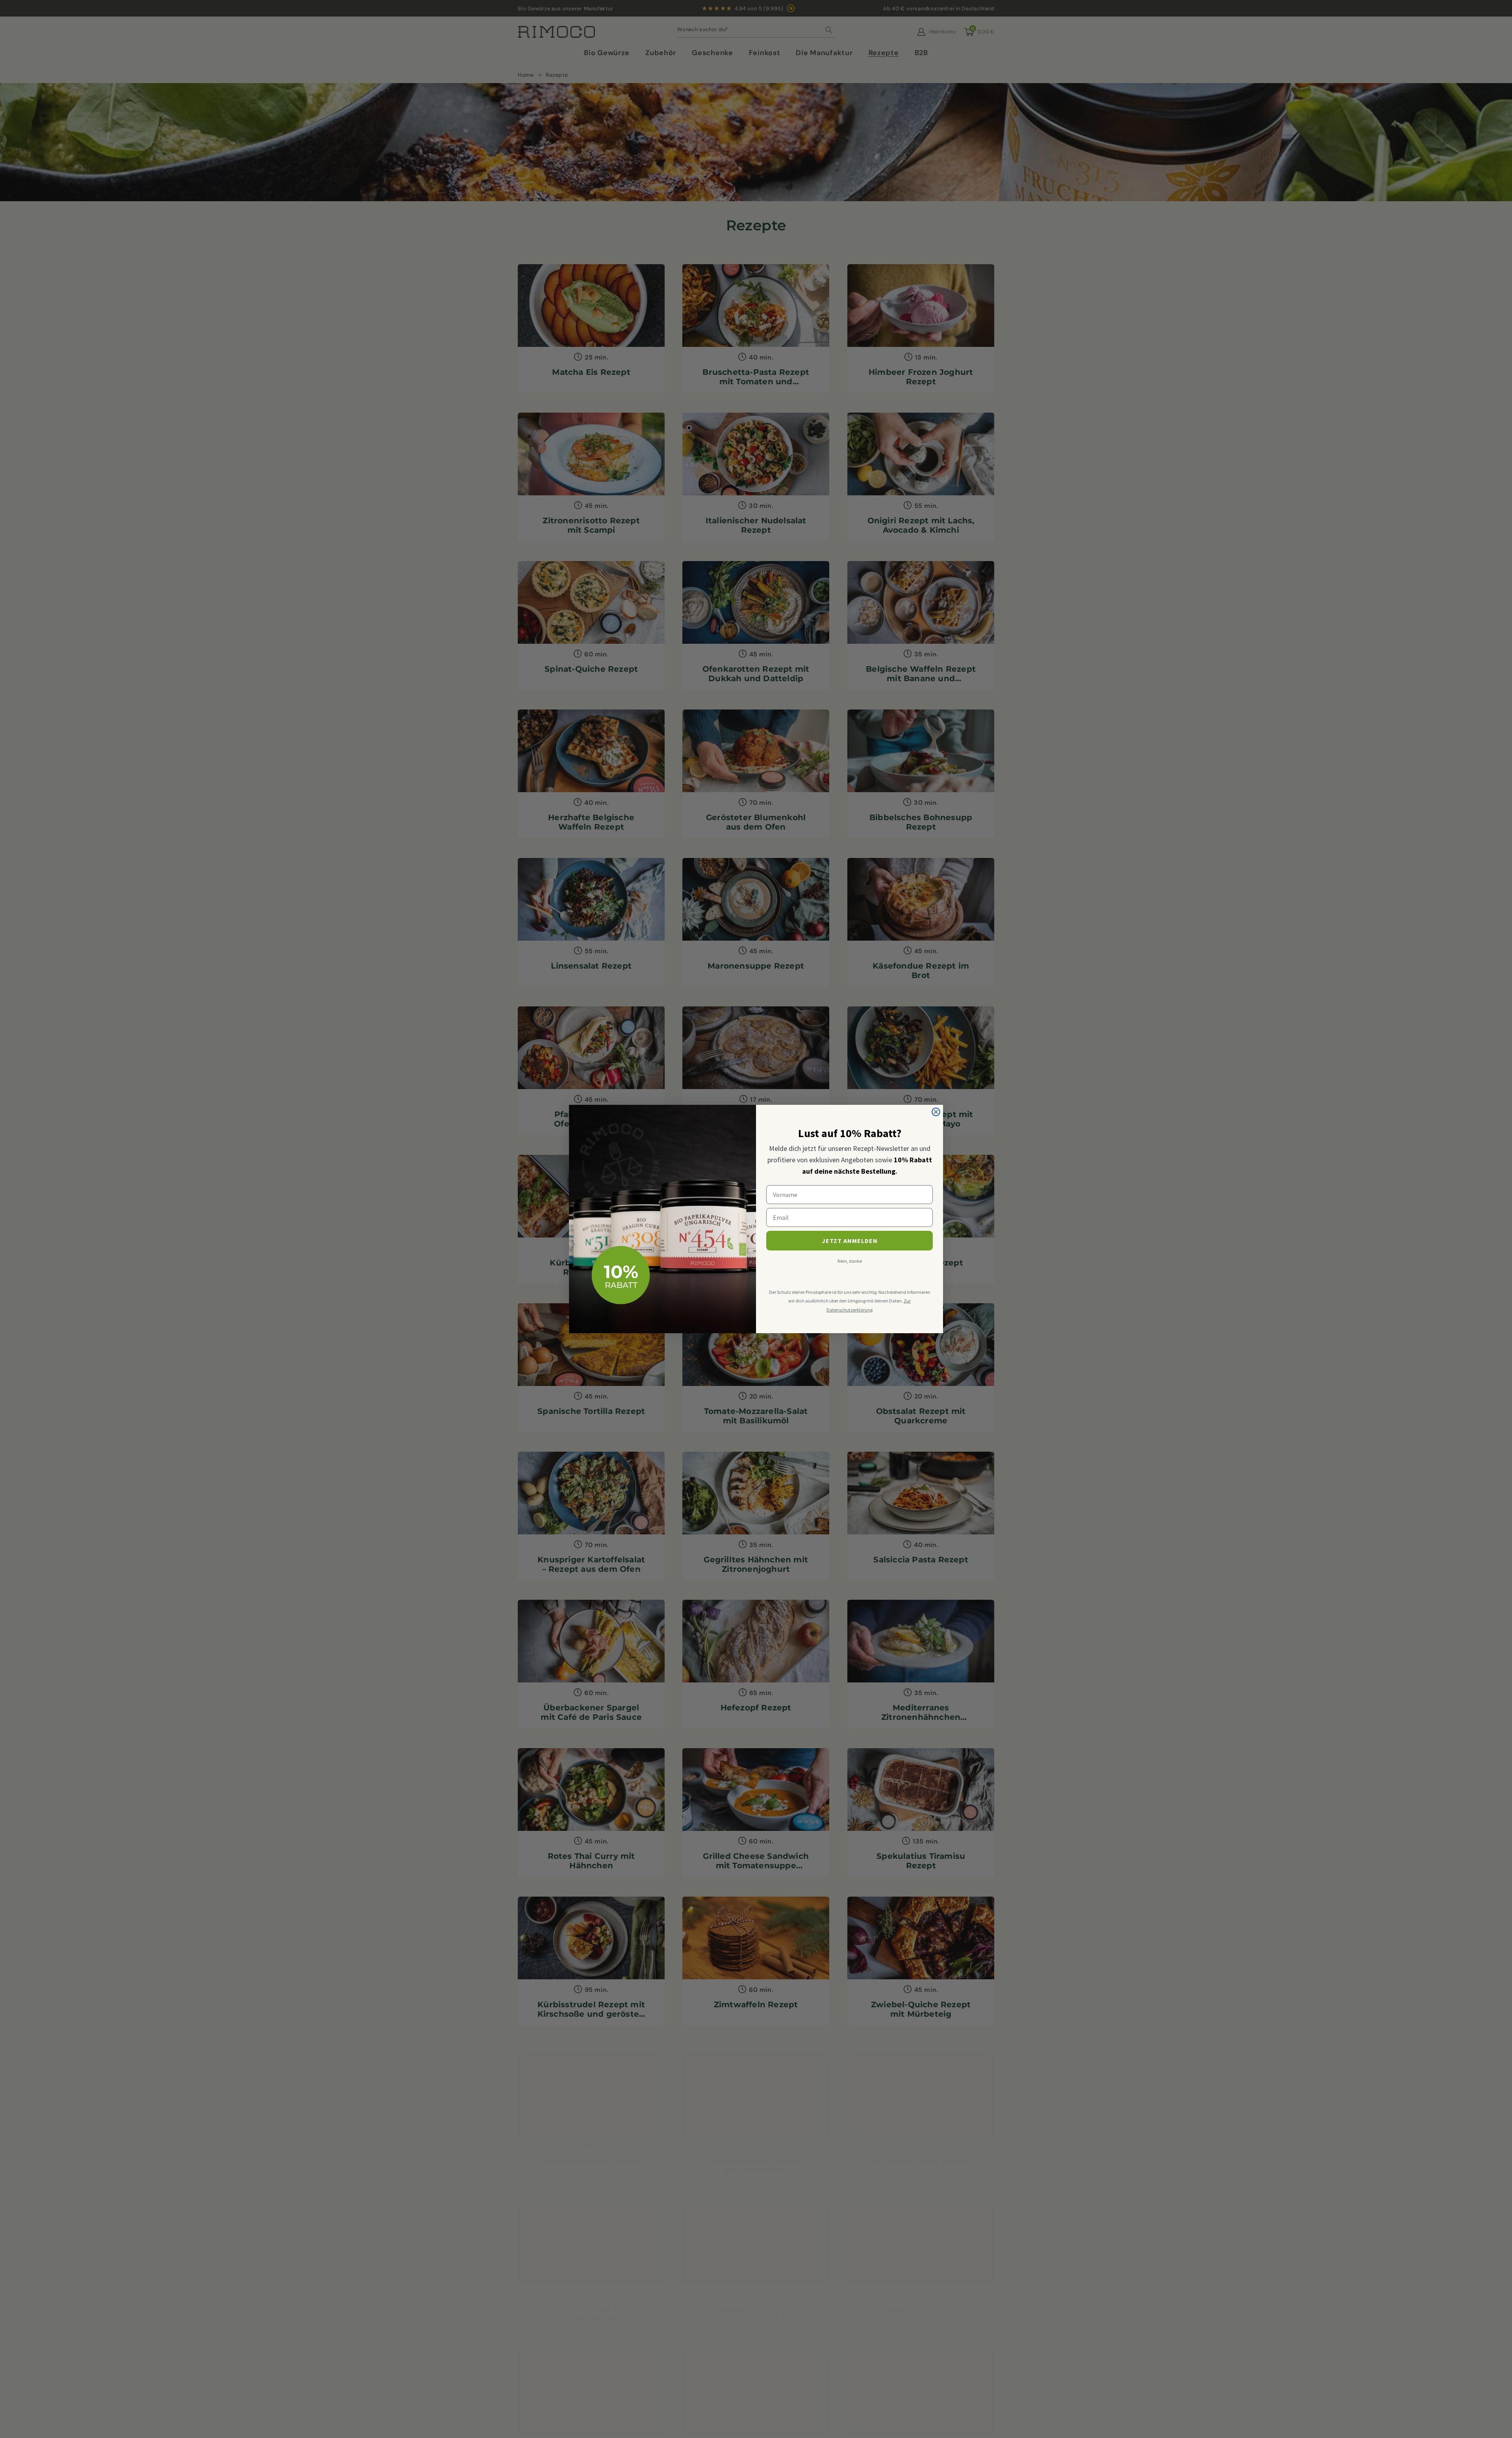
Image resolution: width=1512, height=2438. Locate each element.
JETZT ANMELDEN (850, 1241)
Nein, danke (850, 1261)
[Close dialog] (936, 1112)
